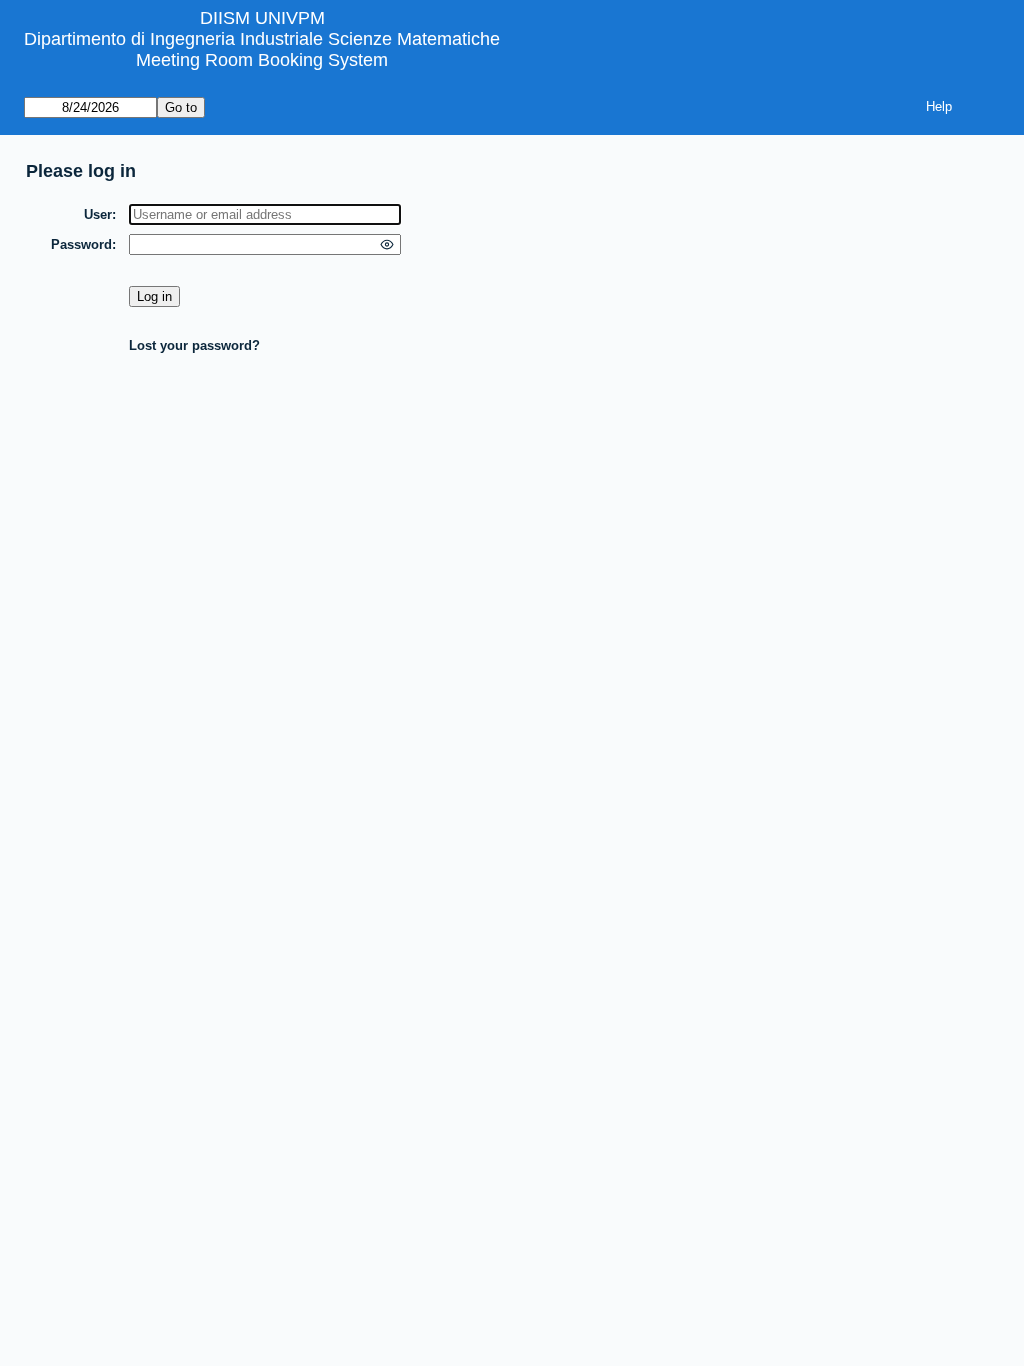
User (98, 214)
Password (81, 244)
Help (939, 106)
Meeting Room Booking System (262, 60)
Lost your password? (194, 345)
